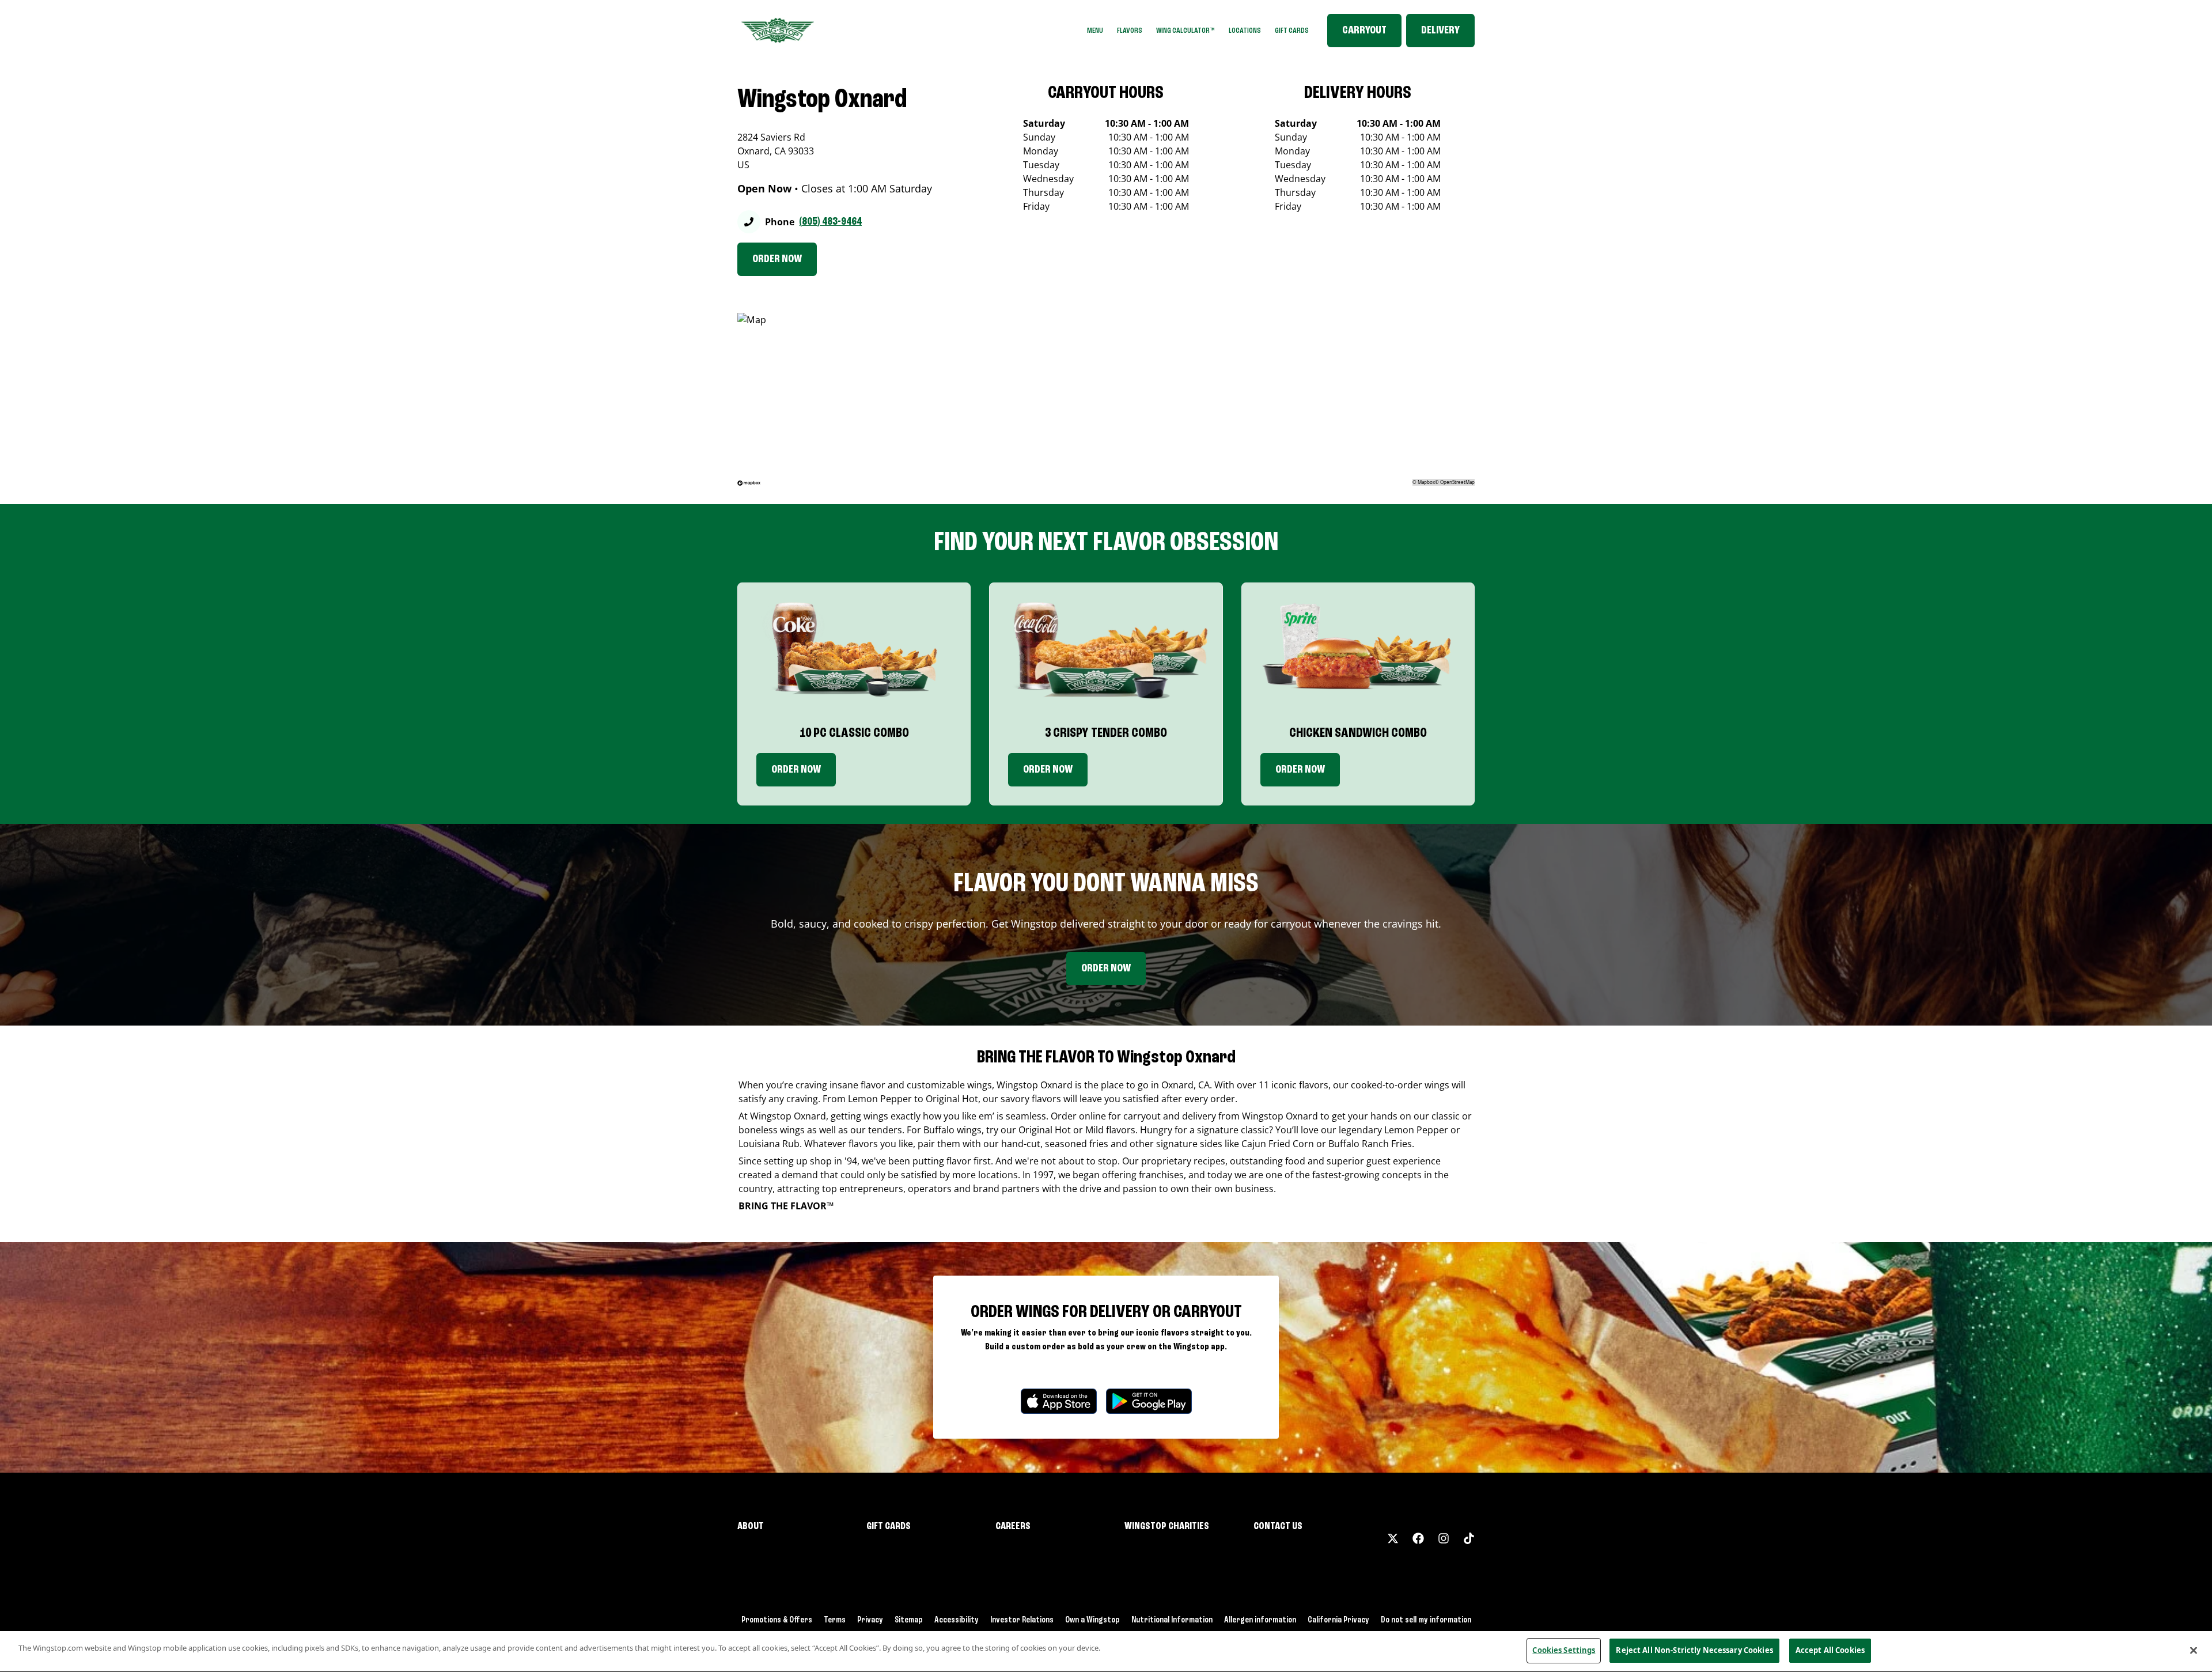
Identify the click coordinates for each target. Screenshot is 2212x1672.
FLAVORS (1130, 31)
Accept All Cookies (1830, 1650)
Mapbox (1426, 482)
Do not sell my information (1426, 1620)
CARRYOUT (1364, 31)
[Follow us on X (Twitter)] (1393, 1538)
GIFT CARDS (1292, 31)
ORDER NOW (777, 259)
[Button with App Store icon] (1059, 1401)
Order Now (796, 770)
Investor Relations (1022, 1620)
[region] (1106, 1652)
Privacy (870, 1620)
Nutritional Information (1172, 1620)
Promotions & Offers (777, 1620)
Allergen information (1260, 1620)
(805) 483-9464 (830, 222)
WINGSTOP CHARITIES (1167, 1526)
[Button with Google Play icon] (1149, 1401)
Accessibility (957, 1620)
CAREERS (1013, 1526)
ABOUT (751, 1526)
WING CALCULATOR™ (1185, 31)
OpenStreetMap (1457, 482)
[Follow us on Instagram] (1444, 1538)
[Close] (2194, 1650)
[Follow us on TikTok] (1469, 1538)
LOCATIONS (1245, 31)
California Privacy (1338, 1620)
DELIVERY (1440, 31)
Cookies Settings (1564, 1650)
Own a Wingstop (1092, 1620)
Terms (835, 1620)
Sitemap (909, 1620)
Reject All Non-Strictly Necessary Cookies (1694, 1650)
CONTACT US (1278, 1526)
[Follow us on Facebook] (1418, 1538)
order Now (1048, 770)
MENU (1095, 31)
